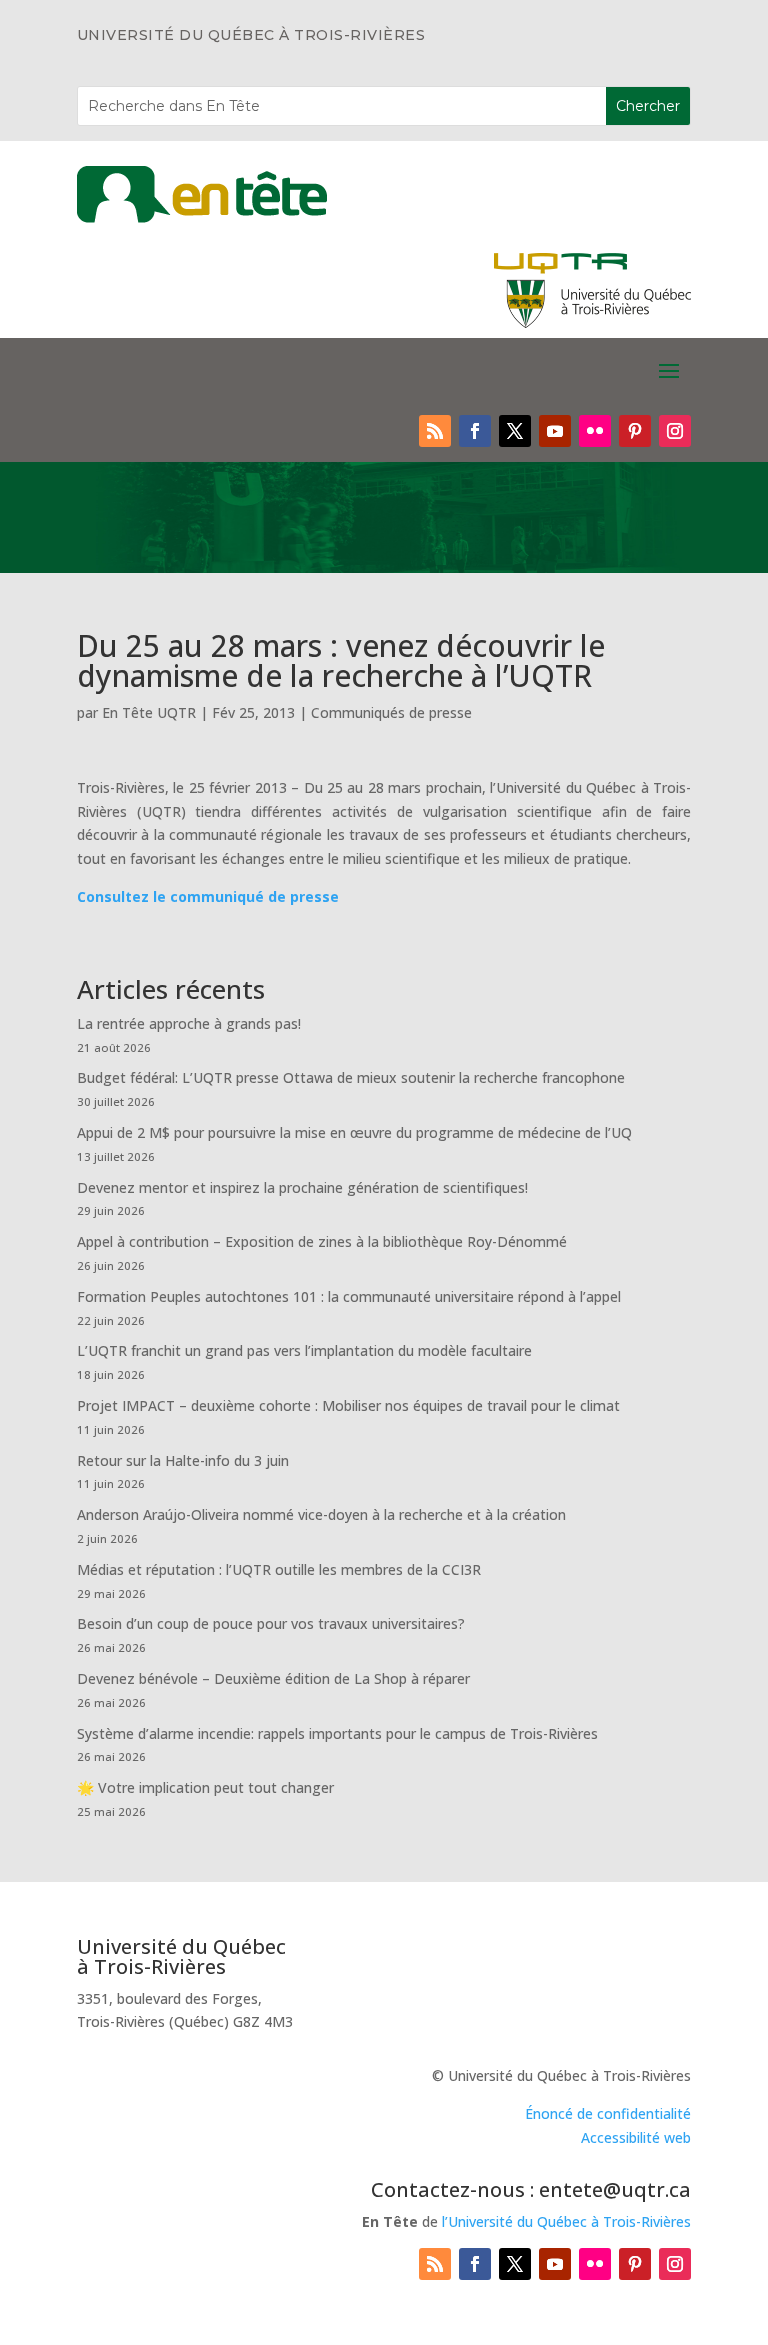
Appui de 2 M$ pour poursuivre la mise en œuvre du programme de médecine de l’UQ (354, 1132)
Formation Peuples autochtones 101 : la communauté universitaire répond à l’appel (349, 1296)
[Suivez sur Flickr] (595, 431)
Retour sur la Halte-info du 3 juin (183, 1460)
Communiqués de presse (391, 712)
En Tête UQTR (149, 712)
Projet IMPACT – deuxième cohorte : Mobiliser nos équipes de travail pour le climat (348, 1405)
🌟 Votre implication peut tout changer (205, 1787)
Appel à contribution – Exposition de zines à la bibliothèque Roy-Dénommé (322, 1241)
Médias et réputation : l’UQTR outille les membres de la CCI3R (279, 1569)
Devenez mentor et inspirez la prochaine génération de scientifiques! (302, 1187)
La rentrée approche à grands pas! (189, 1023)
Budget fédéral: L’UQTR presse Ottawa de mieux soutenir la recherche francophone (351, 1077)
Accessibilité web (636, 2137)
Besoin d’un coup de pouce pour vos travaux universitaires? (271, 1623)
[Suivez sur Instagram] (675, 431)
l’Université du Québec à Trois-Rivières (566, 2221)
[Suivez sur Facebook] (475, 431)
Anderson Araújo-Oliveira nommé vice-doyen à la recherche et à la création (321, 1514)
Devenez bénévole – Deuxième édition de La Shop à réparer (273, 1678)
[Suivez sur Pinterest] (635, 431)
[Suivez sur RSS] (435, 431)
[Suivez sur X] (515, 431)
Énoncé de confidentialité (608, 2113)
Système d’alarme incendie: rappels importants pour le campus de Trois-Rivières (337, 1733)
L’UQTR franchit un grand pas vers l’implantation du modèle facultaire (304, 1350)
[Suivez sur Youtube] (555, 431)
